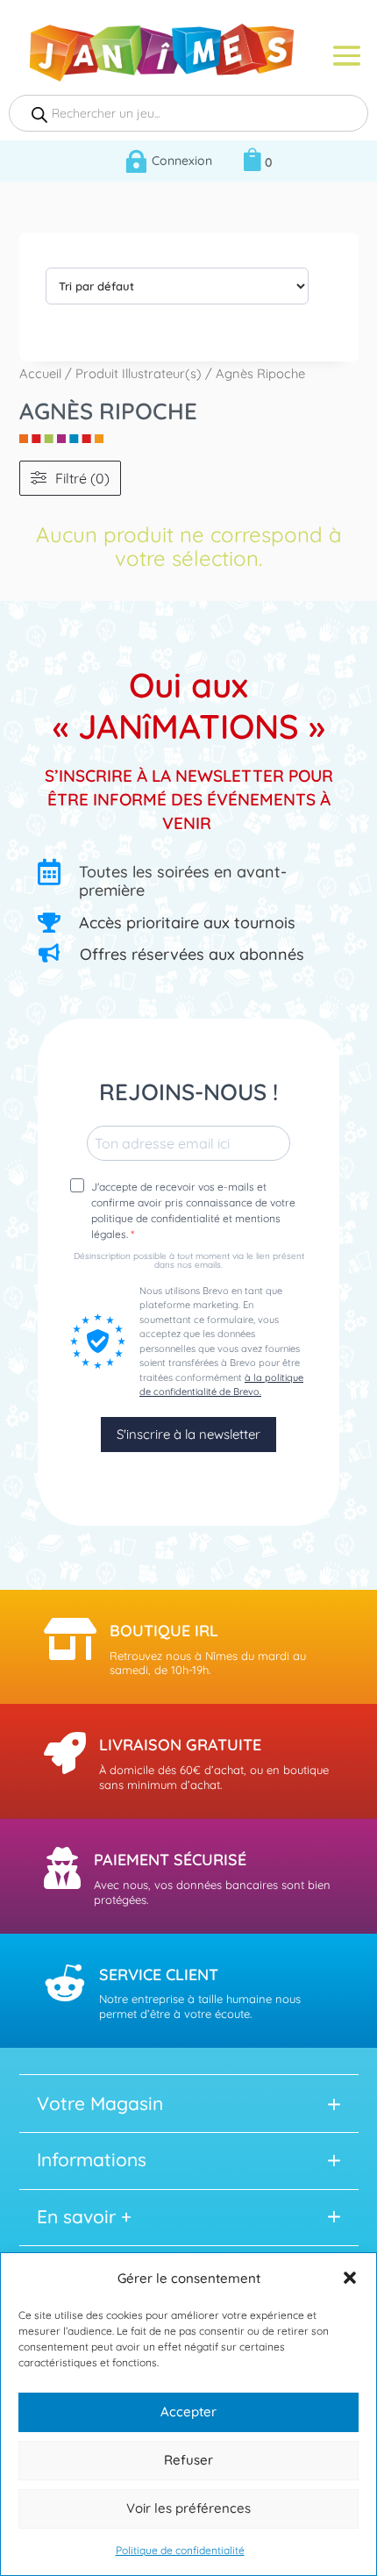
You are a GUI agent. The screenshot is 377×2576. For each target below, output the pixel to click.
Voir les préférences (188, 2508)
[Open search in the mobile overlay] (188, 113)
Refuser (188, 2460)
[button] (350, 2278)
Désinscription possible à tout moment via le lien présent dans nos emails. (189, 1261)
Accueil (40, 373)
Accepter (188, 2411)
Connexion (182, 161)
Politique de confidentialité (180, 2550)
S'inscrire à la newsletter (188, 1434)
